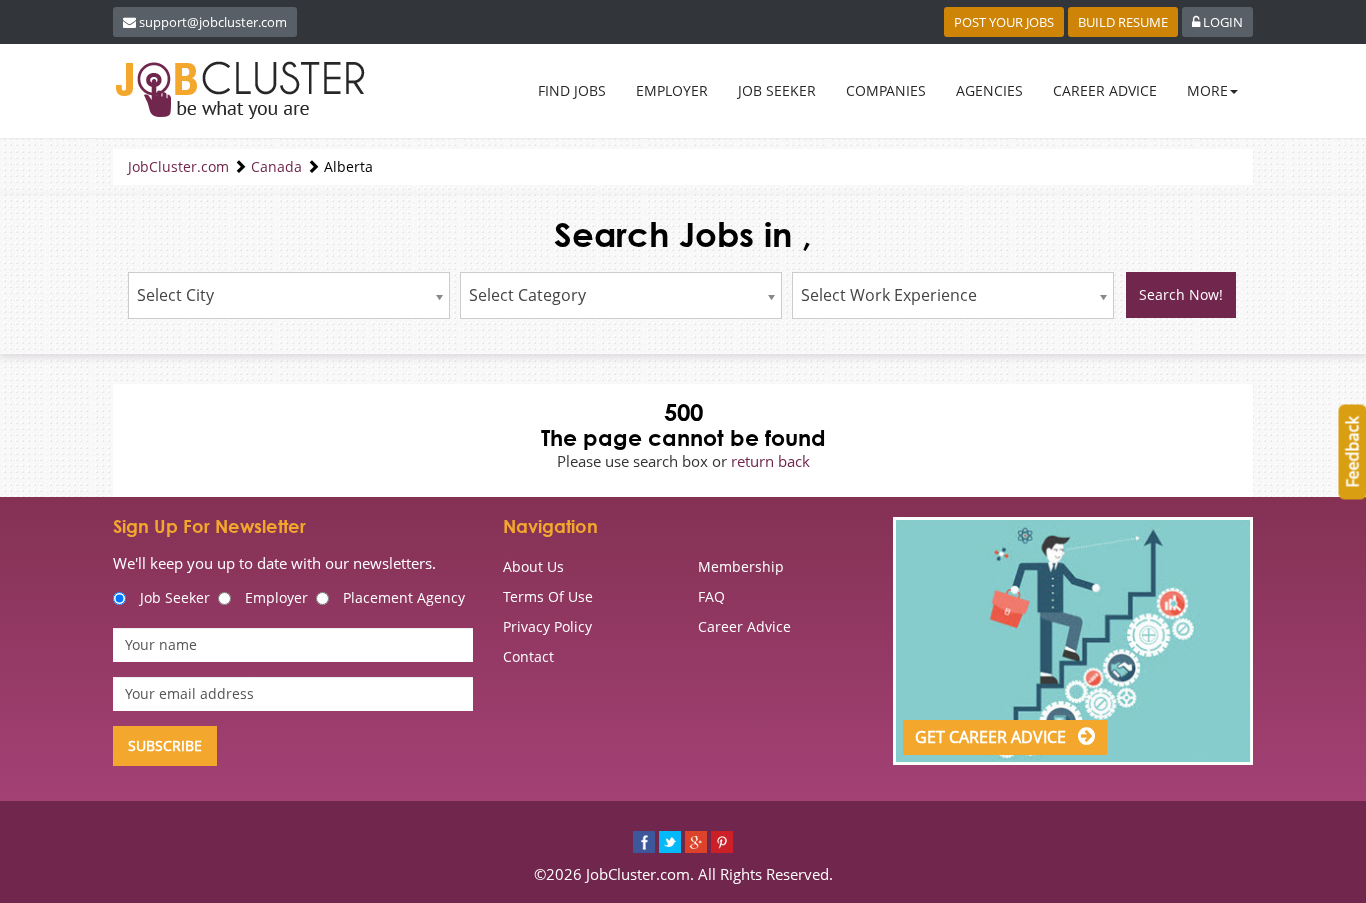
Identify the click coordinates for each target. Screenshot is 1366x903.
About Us (533, 566)
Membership (741, 566)
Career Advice (744, 626)
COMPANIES (886, 90)
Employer (276, 597)
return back (770, 461)
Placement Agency (404, 597)
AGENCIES (989, 90)
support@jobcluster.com (213, 22)
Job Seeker (175, 597)
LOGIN (1221, 22)
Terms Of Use (548, 596)
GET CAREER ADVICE (992, 737)
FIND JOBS (572, 90)
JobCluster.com (178, 166)
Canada (276, 166)
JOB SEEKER (777, 90)
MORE (1207, 90)
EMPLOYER (672, 90)
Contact (528, 656)
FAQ (711, 596)
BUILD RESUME (1123, 22)
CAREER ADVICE (1105, 90)
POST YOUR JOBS (1004, 22)
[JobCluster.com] (244, 90)
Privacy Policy (547, 626)
